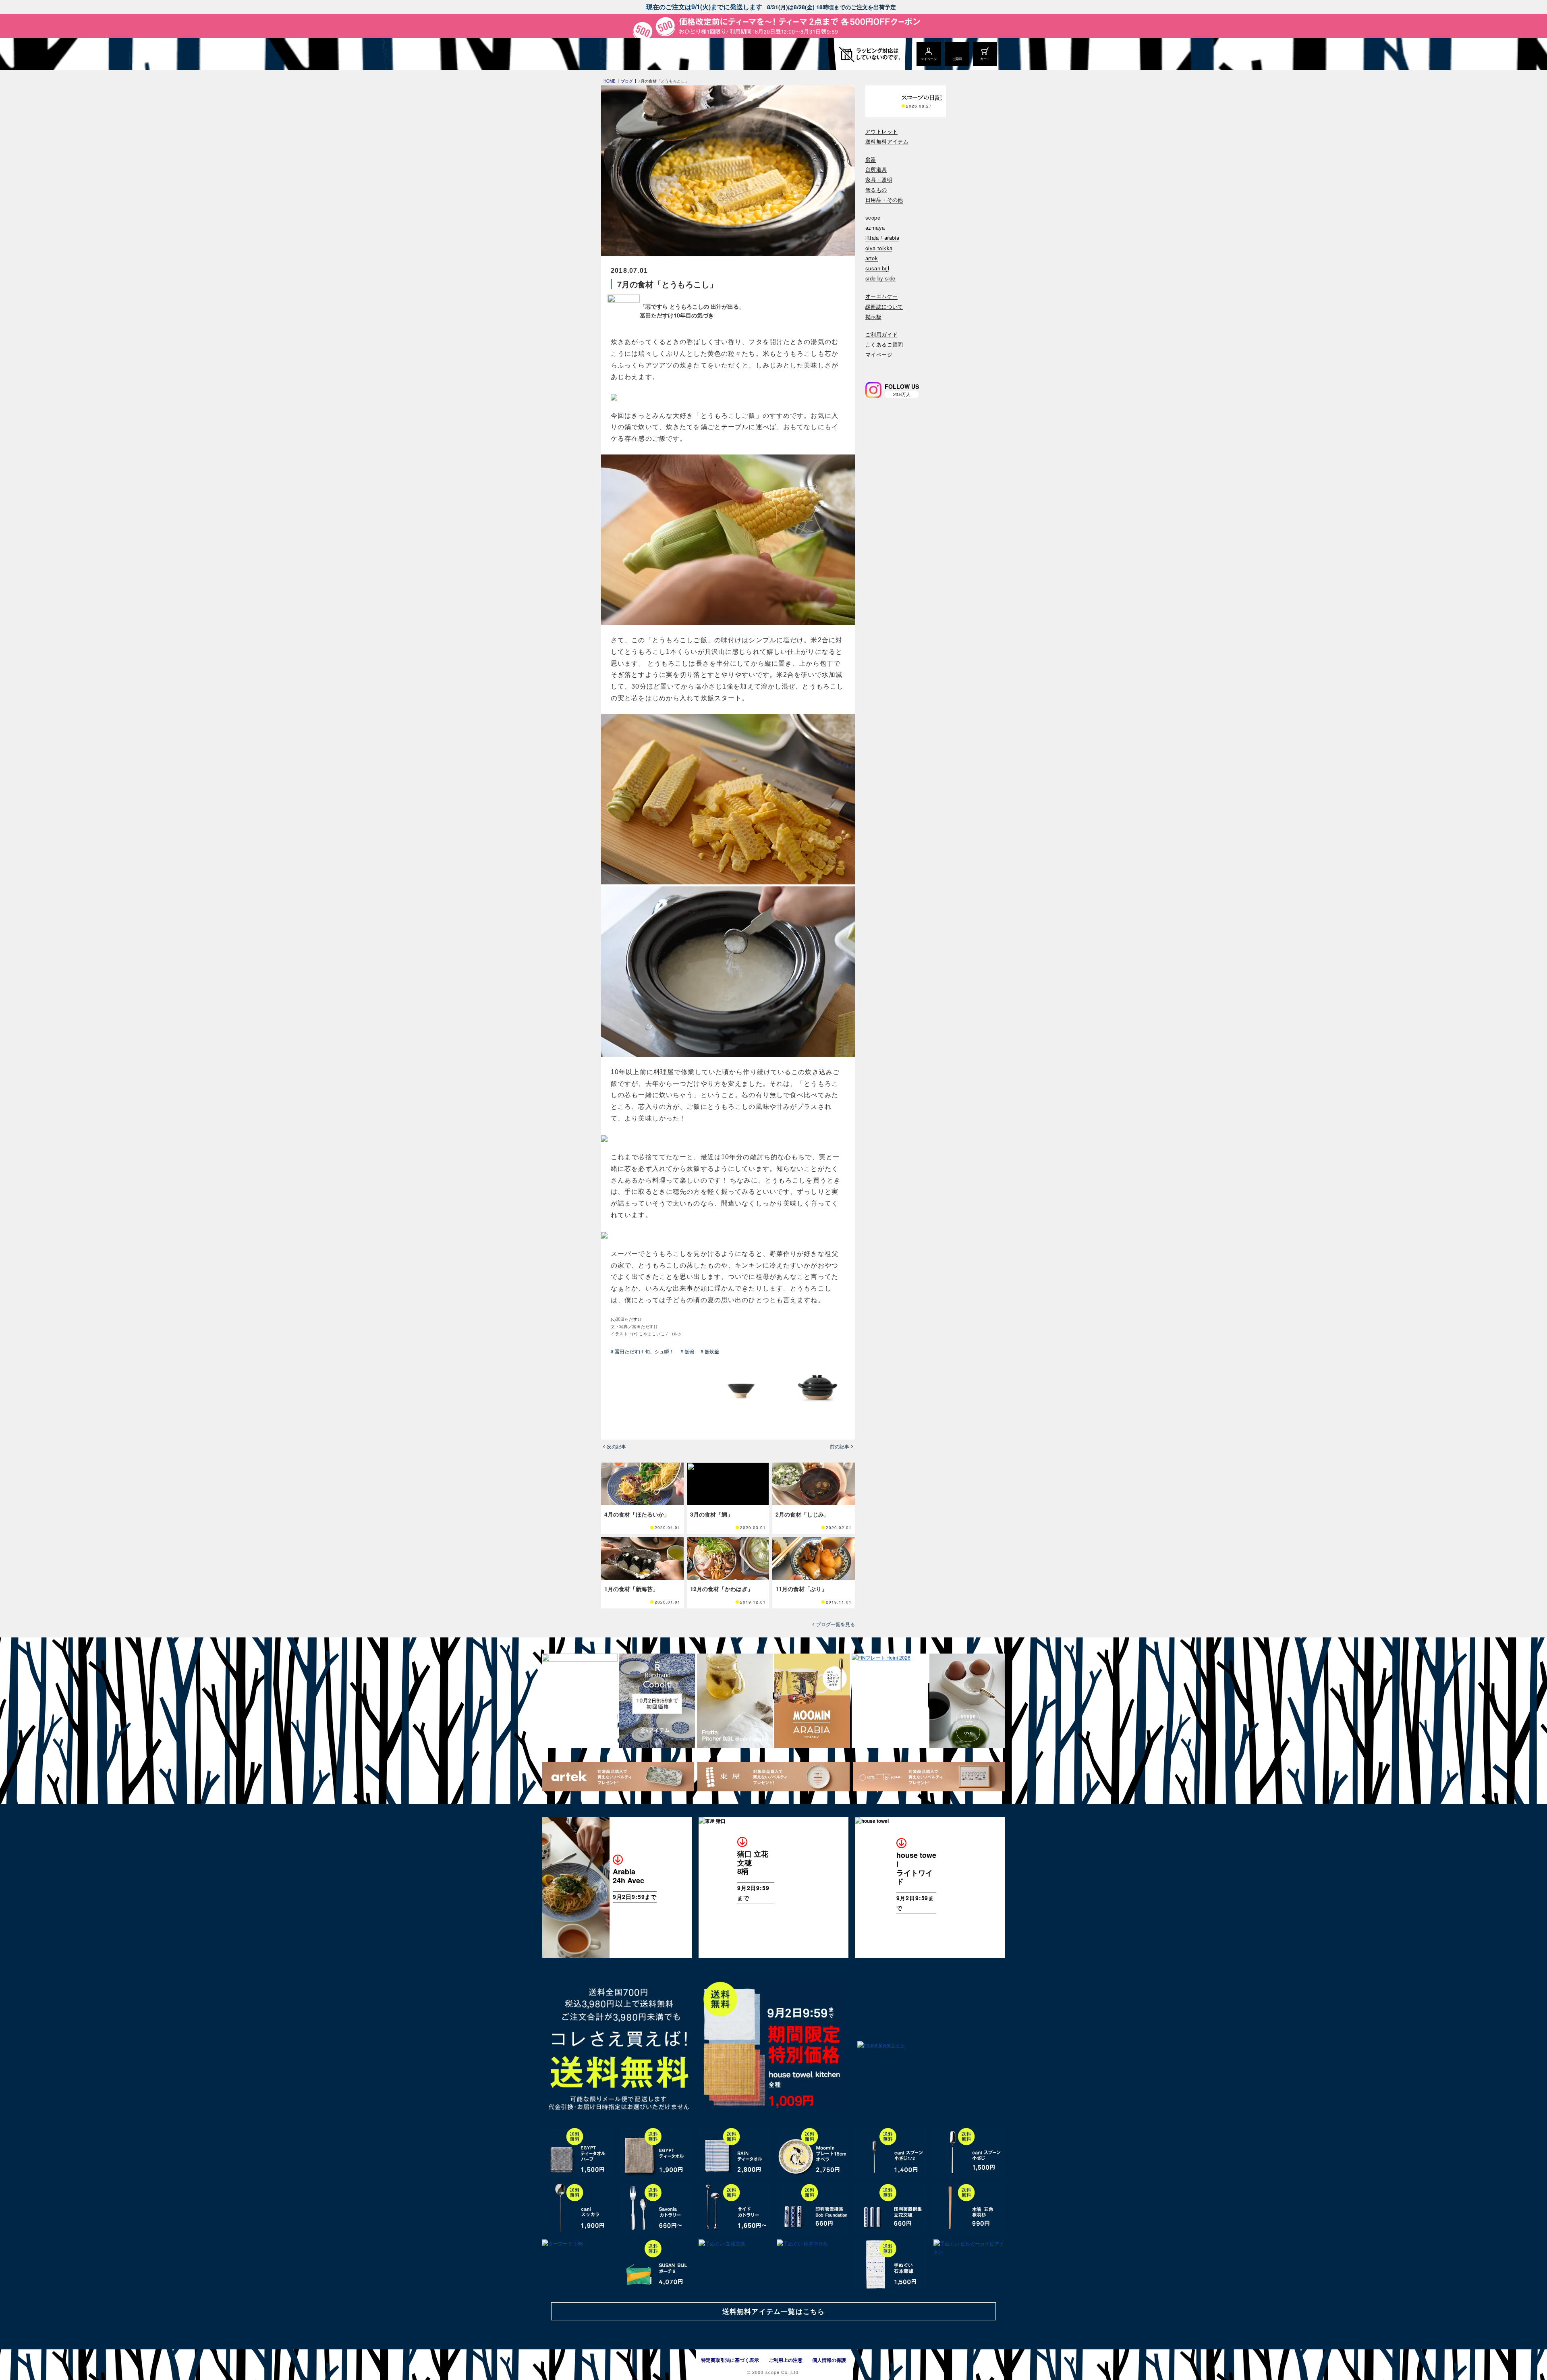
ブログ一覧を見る (836, 1624)
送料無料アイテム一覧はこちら (773, 2311)
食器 (871, 159)
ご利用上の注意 (786, 2360)
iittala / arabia (882, 238)
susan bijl (877, 269)
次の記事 (616, 1446)
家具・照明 (879, 180)
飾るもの (876, 190)
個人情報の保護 (829, 2360)
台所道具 (876, 169)
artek (872, 258)
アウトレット (881, 132)
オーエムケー (881, 296)
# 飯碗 (687, 1351)
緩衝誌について (884, 307)
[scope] (609, 54)
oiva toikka (879, 248)
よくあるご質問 (884, 345)
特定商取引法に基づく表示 (730, 2360)
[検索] (871, 365)
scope (873, 218)
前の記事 (840, 1446)
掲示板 (873, 317)
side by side (880, 279)
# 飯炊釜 (710, 1351)
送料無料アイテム (887, 142)
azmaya (875, 228)
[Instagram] (873, 390)
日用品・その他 (884, 200)
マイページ (879, 355)
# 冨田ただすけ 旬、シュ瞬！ (642, 1351)
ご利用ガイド (881, 335)
